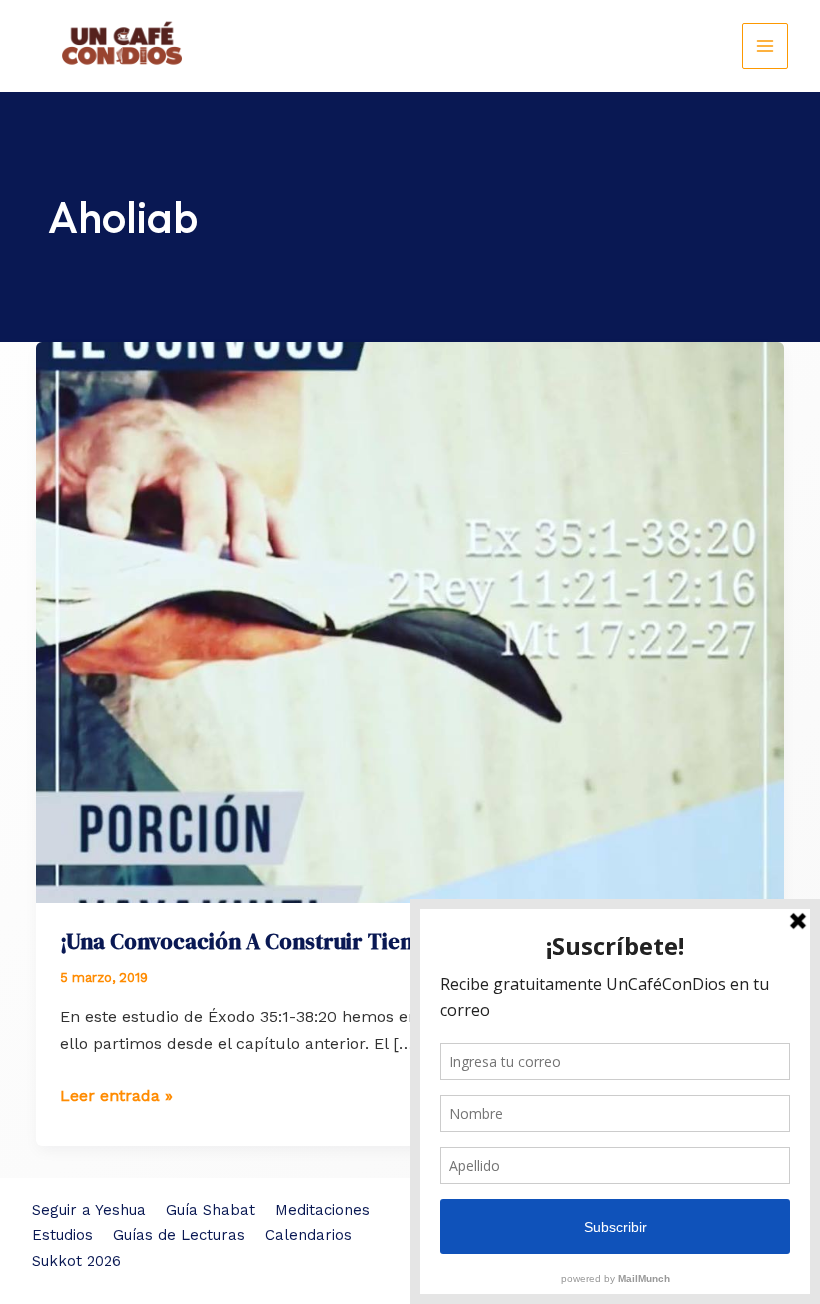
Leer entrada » (116, 1097)
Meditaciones (322, 1210)
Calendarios (308, 1235)
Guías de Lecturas (179, 1235)
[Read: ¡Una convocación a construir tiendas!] (410, 621)
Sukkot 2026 (76, 1261)
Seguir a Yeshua (89, 1210)
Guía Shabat (210, 1210)
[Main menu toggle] (765, 46)
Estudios (62, 1235)
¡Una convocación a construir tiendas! (257, 941)
